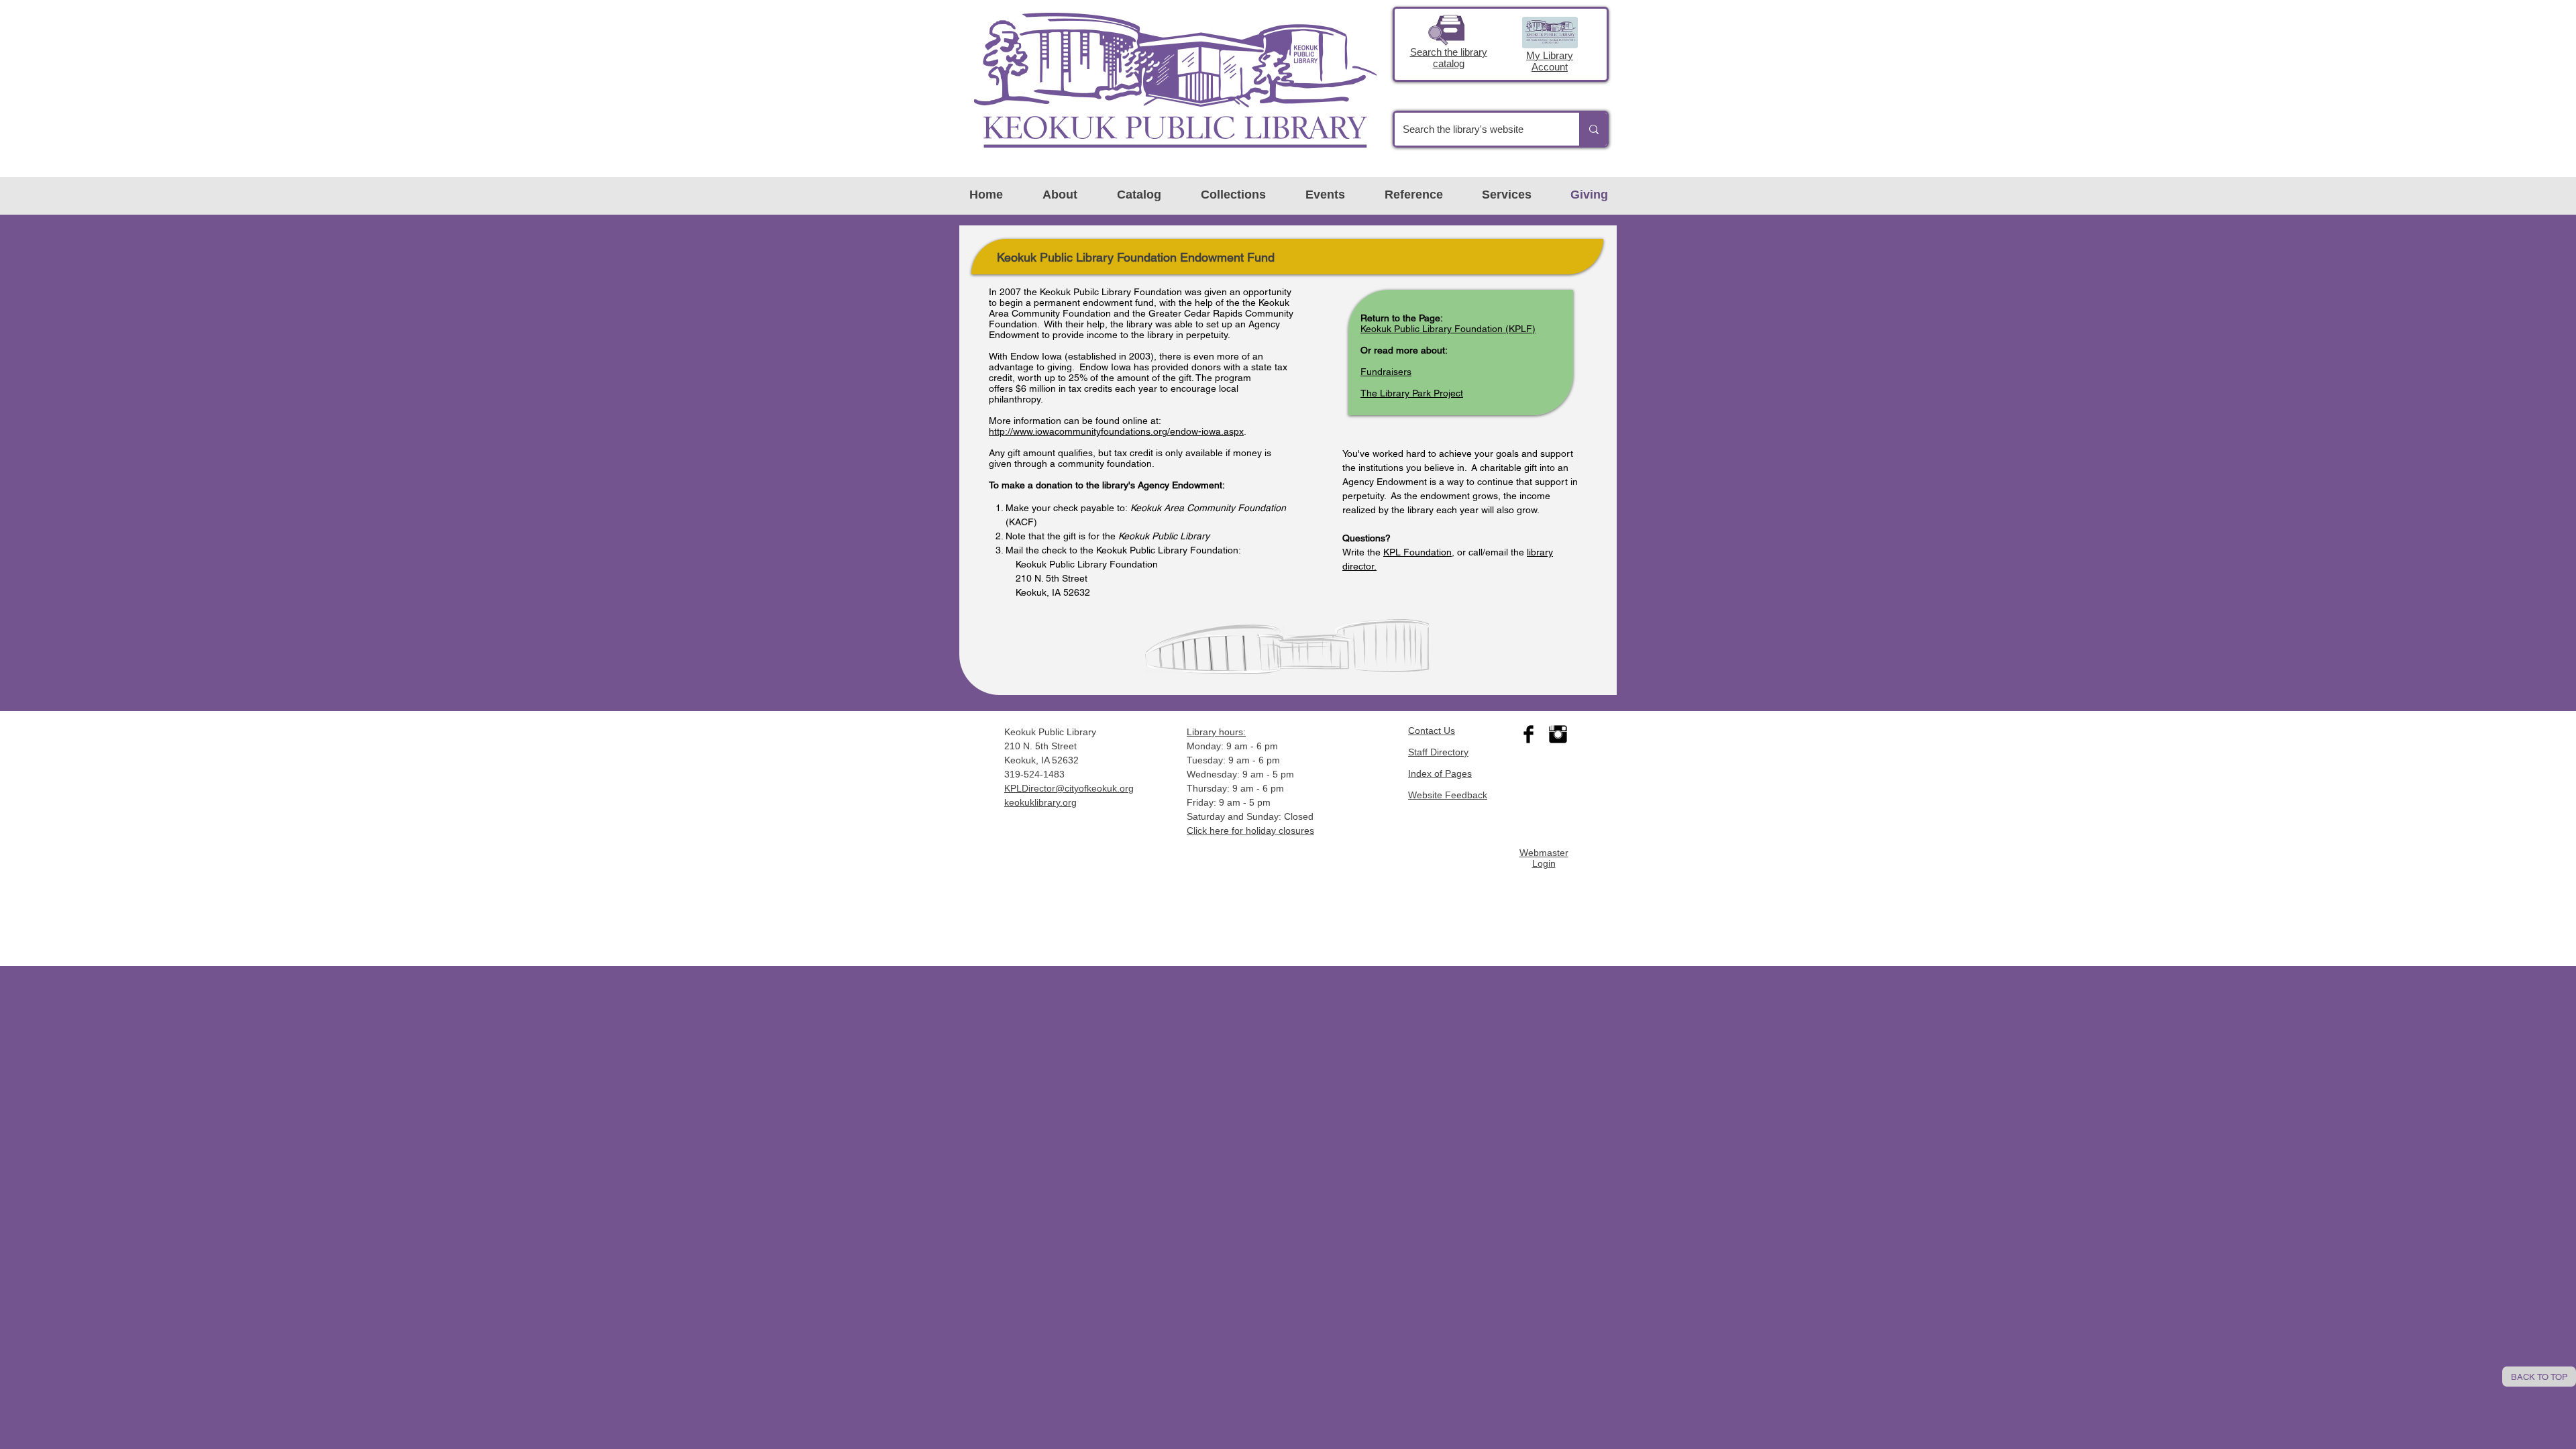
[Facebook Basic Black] (1528, 734)
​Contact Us (1432, 731)
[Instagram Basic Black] (1558, 734)
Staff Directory (1438, 752)
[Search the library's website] (1593, 129)
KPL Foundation (1417, 552)
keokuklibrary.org (1040, 802)
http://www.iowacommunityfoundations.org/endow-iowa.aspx (1116, 431)
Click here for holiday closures (1250, 830)
